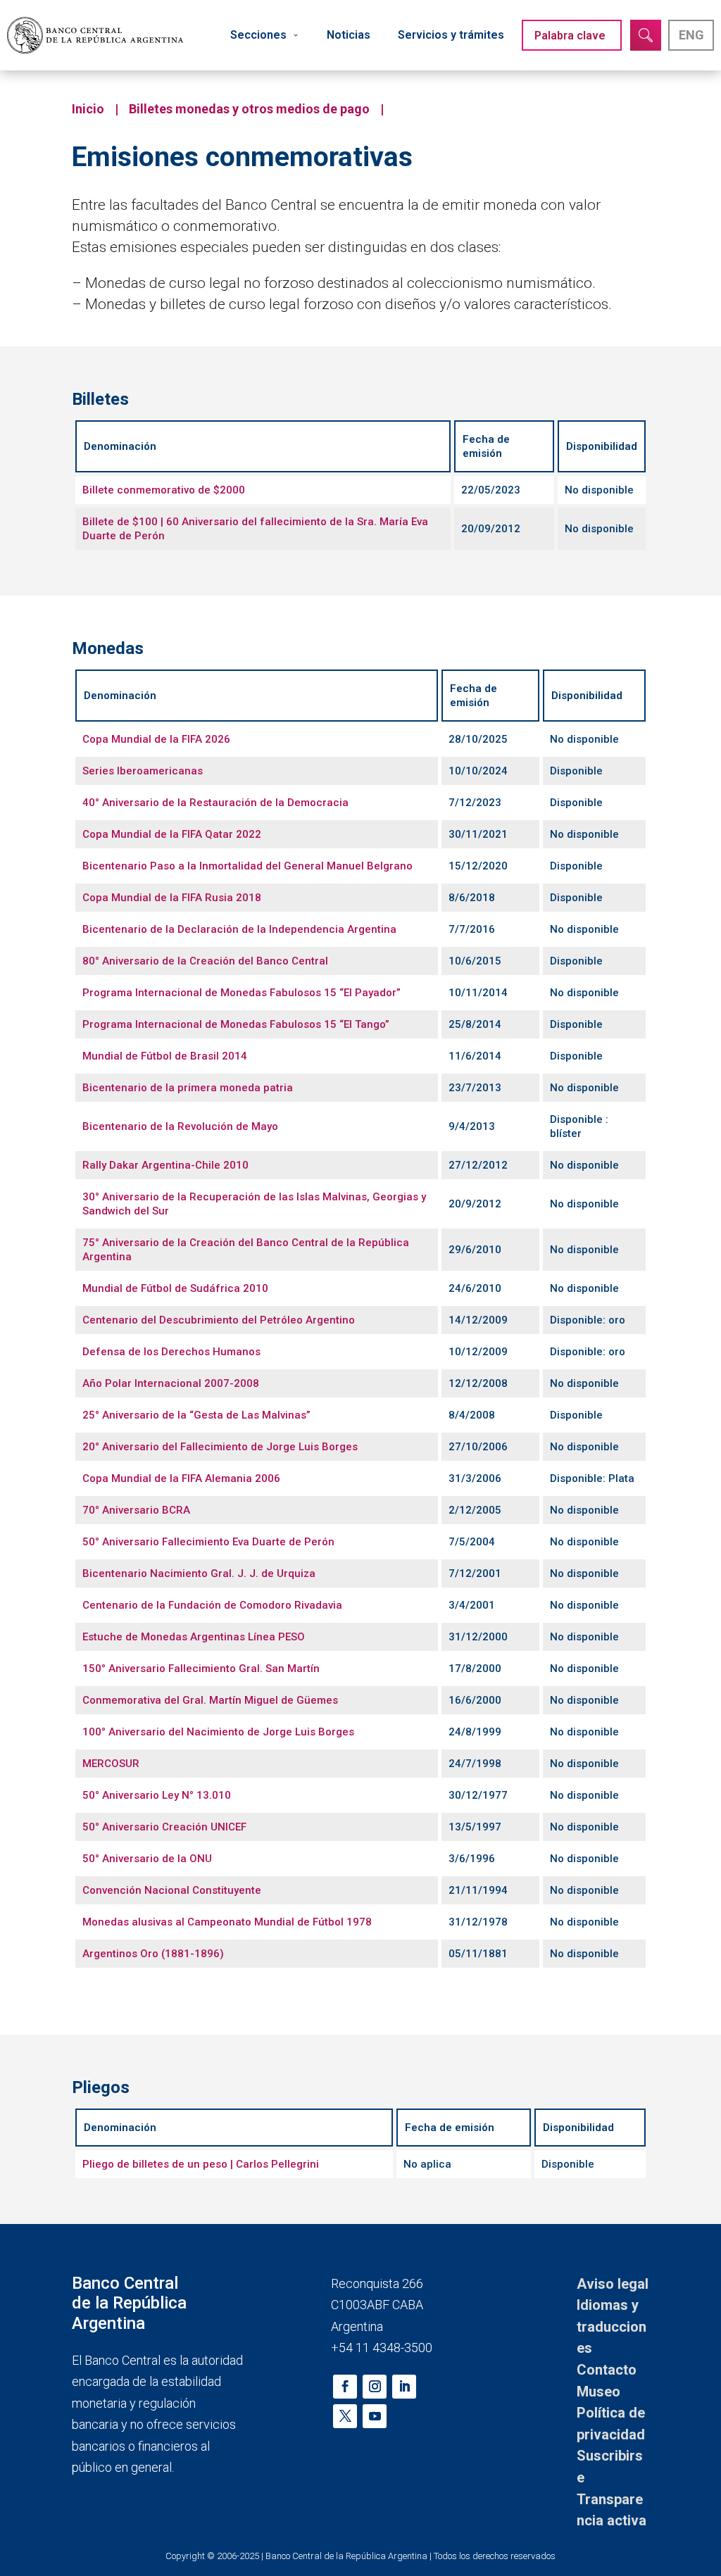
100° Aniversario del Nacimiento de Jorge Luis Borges (218, 1732)
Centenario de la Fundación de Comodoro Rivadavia (212, 1605)
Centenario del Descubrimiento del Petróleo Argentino (219, 1320)
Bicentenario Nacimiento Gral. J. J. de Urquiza (199, 1573)
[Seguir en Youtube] (375, 2416)
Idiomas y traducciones (612, 2326)
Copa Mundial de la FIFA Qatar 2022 (172, 834)
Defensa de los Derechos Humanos (171, 1352)
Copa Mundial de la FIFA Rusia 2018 (172, 898)
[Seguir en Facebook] (345, 2387)
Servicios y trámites (451, 35)
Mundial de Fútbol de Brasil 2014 (165, 1056)
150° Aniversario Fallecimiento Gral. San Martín (201, 1669)
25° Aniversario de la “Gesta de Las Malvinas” (196, 1415)
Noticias (349, 35)
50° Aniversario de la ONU (147, 1859)
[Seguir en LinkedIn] (404, 2387)
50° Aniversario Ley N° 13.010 (157, 1795)
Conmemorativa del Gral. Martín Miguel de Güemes (210, 1700)
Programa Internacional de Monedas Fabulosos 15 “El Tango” (236, 1024)
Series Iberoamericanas (143, 771)
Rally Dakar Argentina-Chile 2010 (165, 1165)
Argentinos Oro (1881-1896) (153, 1954)
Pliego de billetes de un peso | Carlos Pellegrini (201, 2164)
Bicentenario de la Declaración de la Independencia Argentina (239, 929)
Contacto (607, 2370)
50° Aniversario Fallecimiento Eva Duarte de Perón (208, 1542)
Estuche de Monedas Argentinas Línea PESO (194, 1637)
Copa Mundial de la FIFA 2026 (156, 739)
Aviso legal (613, 2284)
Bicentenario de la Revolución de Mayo (180, 1126)
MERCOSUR (111, 1764)
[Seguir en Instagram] (375, 2387)
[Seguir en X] (345, 2416)
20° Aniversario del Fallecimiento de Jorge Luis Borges (220, 1447)
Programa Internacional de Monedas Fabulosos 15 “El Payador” (242, 993)
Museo (598, 2392)
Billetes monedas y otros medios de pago (249, 109)
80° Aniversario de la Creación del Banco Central (205, 961)
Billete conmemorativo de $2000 (164, 490)
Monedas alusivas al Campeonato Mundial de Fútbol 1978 (227, 1922)
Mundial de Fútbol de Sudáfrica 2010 (175, 1288)
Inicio (88, 109)
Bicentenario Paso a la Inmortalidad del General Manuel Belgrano (247, 866)
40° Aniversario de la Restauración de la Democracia (215, 803)
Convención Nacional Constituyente (172, 1890)
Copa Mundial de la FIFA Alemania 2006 (181, 1478)
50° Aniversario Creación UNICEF (164, 1827)
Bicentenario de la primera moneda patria (188, 1088)
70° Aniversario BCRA (136, 1510)
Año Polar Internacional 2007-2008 (171, 1383)
